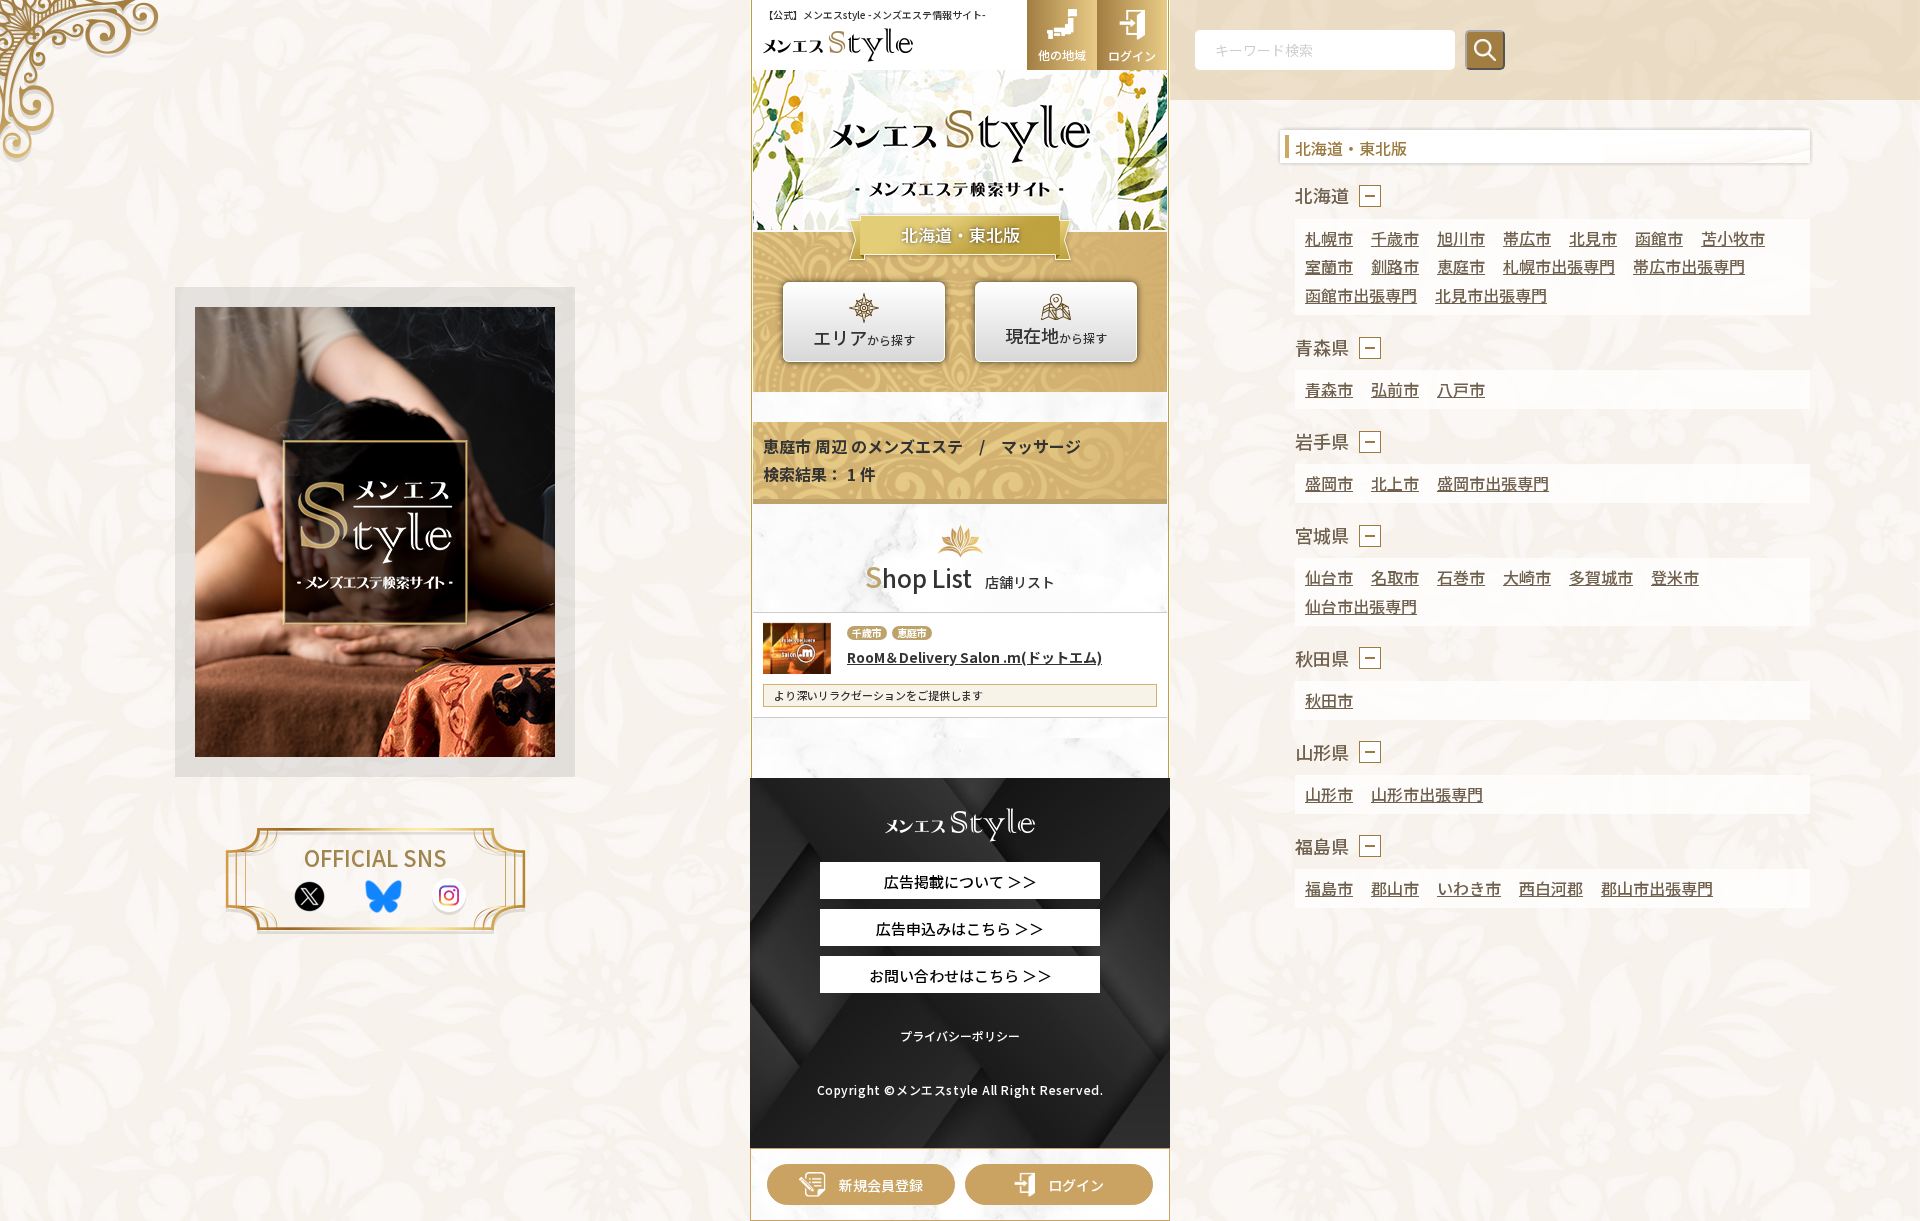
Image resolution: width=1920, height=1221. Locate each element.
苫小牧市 (1733, 238)
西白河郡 (1551, 888)
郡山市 (1395, 888)
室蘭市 (1329, 266)
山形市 (1329, 794)
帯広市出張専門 (1689, 266)
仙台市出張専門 (1361, 606)
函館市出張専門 (1361, 295)
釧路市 (1395, 266)
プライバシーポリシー (960, 1035)
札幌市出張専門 (1559, 266)
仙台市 (1329, 577)
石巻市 (1461, 577)
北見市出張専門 (1491, 295)
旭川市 (1461, 238)
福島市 (1329, 888)
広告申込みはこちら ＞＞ (960, 928)
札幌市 (1329, 238)
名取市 (1395, 577)
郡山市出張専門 (1657, 888)
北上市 (1395, 483)
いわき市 (1469, 888)
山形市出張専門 (1427, 794)
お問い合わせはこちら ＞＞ (960, 975)
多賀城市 (1601, 577)
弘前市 (1395, 389)
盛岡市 (1329, 483)
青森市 (1329, 389)
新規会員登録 (881, 1185)
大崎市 (1527, 577)
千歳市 (1395, 238)
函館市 (1659, 238)
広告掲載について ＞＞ (960, 881)
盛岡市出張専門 (1493, 483)
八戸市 (1461, 389)
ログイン (1076, 1185)
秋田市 (1329, 700)
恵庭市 (1461, 266)
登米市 (1675, 577)
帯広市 (1527, 238)
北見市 (1593, 238)
